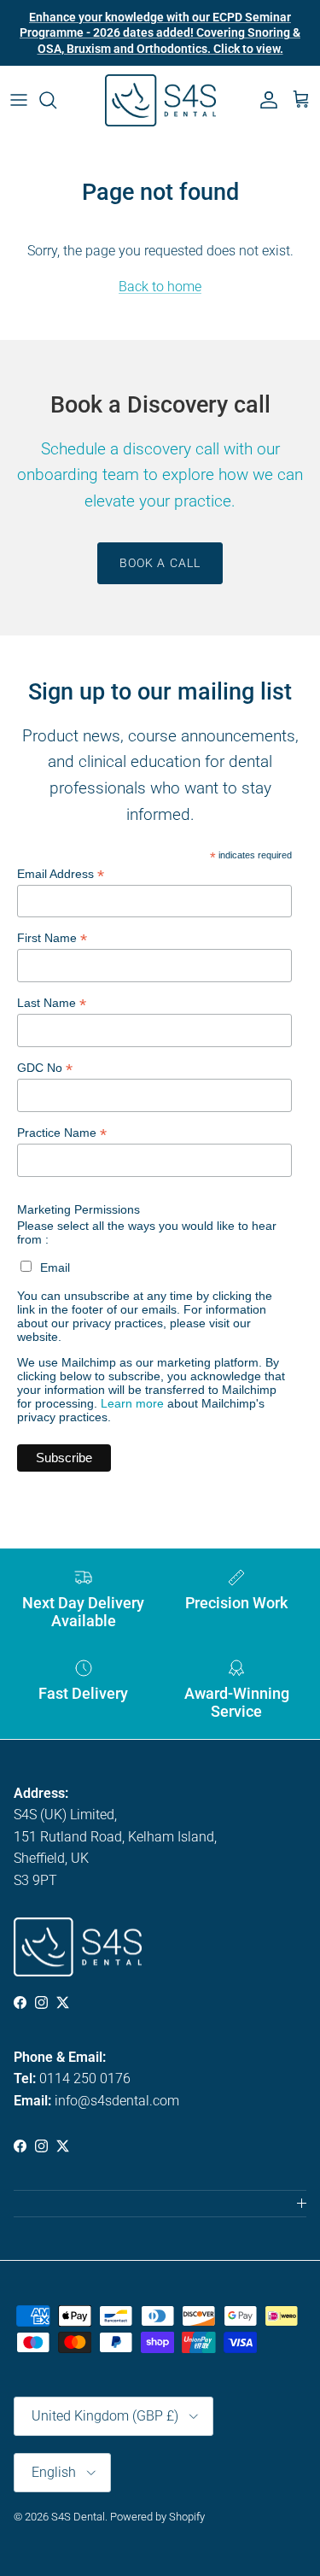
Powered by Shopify (157, 2517)
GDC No (45, 1068)
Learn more (132, 1403)
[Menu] (19, 100)
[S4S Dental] (160, 100)
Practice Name (62, 1133)
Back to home (160, 287)
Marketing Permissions (79, 1209)
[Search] (56, 100)
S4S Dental (78, 2517)
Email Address (61, 874)
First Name (52, 938)
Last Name (52, 1003)
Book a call (160, 563)
